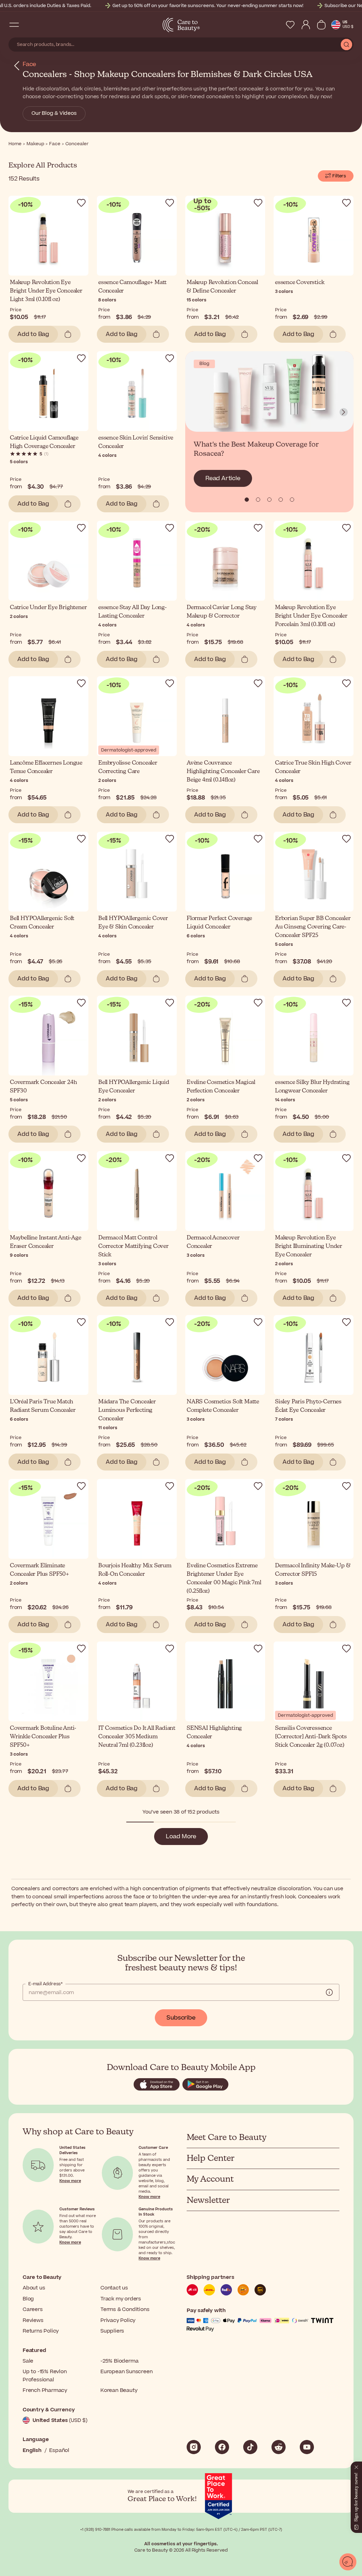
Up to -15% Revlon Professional (45, 2375)
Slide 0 (247, 500)
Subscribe (181, 2018)
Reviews (33, 2320)
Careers (33, 2309)
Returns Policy (41, 2331)
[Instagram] (194, 2447)
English (32, 2450)
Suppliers (112, 2331)
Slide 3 (281, 500)
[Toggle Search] (28, 25)
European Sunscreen (126, 2372)
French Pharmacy (45, 2390)
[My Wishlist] (290, 25)
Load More (181, 1837)
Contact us (114, 2288)
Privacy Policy (118, 2320)
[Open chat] (348, 2562)
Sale (28, 2361)
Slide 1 (258, 500)
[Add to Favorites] (81, 203)
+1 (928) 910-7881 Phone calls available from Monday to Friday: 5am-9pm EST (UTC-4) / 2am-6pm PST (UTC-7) (181, 2530)
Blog (28, 2299)
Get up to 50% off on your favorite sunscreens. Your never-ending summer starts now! (208, 6)
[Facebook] (222, 2447)
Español (59, 2450)
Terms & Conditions (125, 2309)
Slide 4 (292, 500)
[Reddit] (279, 2447)
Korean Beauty (119, 2390)
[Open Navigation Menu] (14, 25)
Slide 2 (269, 500)
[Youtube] (307, 2447)
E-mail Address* (45, 1984)
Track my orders (121, 2299)
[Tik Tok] (250, 2447)
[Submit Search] (346, 45)
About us (34, 2288)
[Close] (356, 2466)
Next (344, 412)
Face (29, 64)
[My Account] (306, 25)
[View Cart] (321, 25)
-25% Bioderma (119, 2361)
